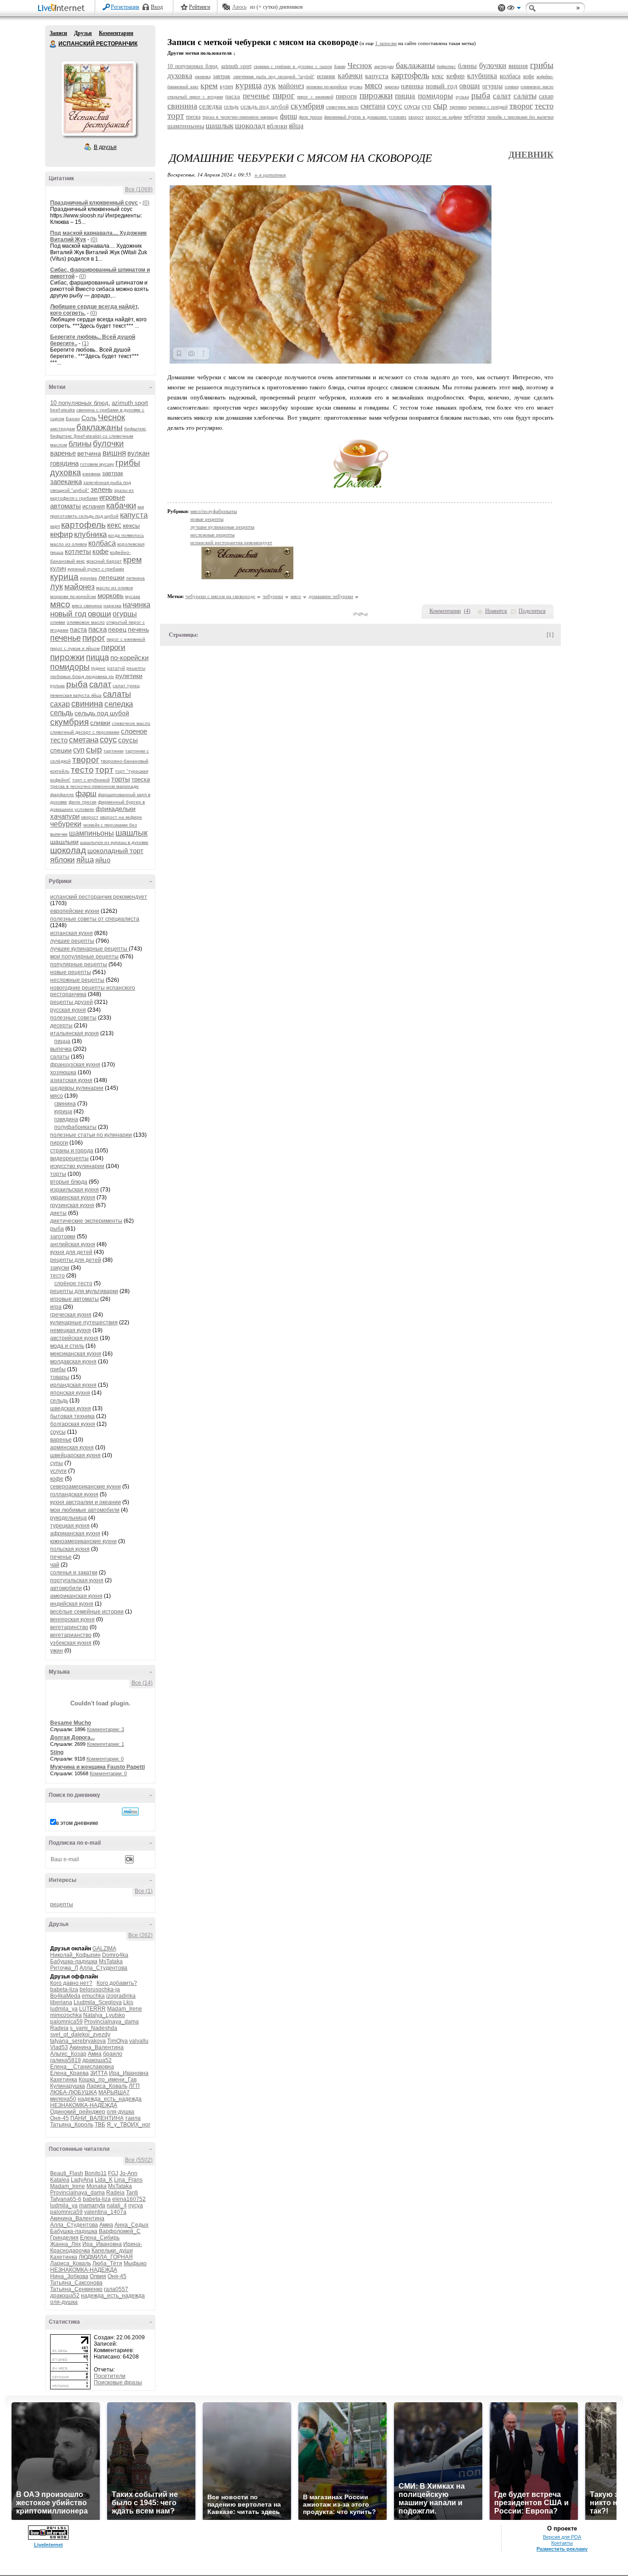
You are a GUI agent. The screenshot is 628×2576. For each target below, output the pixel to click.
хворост (90, 817)
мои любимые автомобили (85, 1510)
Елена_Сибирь (100, 2238)
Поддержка (502, 8)
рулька (57, 686)
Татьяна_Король (72, 2125)
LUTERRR (92, 2009)
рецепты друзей (71, 1002)
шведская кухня (71, 1408)
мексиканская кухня (76, 1354)
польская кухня (70, 1549)
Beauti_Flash (67, 2173)
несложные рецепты (77, 980)
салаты (117, 694)
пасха (97, 629)
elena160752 (129, 2199)
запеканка (66, 482)
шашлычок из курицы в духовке (114, 842)
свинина (87, 704)
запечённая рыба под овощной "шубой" (274, 77)
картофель (83, 525)
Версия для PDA (562, 2537)
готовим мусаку (97, 464)
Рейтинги (200, 7)
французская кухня (75, 1065)
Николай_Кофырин (75, 1955)
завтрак (113, 473)
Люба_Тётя (107, 2263)
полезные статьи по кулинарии (91, 1135)
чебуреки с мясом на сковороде (220, 596)
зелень (102, 489)
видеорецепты (69, 1158)
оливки (58, 622)
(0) (146, 203)
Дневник (531, 155)
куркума (88, 578)
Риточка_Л (64, 1968)
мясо (60, 604)
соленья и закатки (74, 1573)
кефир (61, 534)
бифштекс (135, 429)
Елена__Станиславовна (82, 2067)
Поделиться (532, 611)
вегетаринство (69, 1627)
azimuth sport (130, 403)
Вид (514, 9)
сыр (94, 749)
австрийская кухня (74, 1338)
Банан (73, 419)
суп (79, 750)
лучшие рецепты (72, 941)
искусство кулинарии (77, 1166)
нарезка (112, 606)
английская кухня (73, 1244)
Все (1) (144, 1891)
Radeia (59, 2028)
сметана (84, 740)
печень (138, 629)
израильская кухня (74, 1190)
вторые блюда (69, 1182)
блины (80, 444)
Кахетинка (64, 2080)
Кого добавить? (117, 1983)
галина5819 (66, 2060)
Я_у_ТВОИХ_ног (128, 2125)
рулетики (129, 676)
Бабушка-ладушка (74, 1961)
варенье (63, 453)
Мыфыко (135, 2263)
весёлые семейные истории (87, 1612)
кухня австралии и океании (86, 1502)
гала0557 (116, 2289)
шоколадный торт (115, 851)
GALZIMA (104, 1949)
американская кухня (76, 1596)
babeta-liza (64, 1989)
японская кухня (70, 1393)
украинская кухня (73, 1197)
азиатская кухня (71, 1080)
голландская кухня (74, 1494)
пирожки (67, 657)
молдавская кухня (73, 1362)
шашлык (131, 833)
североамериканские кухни (86, 1487)
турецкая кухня (70, 1526)
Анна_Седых (131, 2225)
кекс (114, 525)
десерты (61, 1026)
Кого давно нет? (71, 1983)
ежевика (91, 474)
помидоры (70, 667)
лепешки (111, 577)
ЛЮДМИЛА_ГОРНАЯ (106, 2257)
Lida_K (104, 2180)
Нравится (496, 611)
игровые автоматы (74, 1299)
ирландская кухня (73, 1385)
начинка (137, 605)
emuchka (93, 1996)
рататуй (116, 668)
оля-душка (120, 2112)
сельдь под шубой (102, 713)
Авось (239, 7)
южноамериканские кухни (83, 1541)
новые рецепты (71, 972)
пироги (113, 647)
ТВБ (100, 2125)
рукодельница (69, 1518)
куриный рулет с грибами (96, 569)
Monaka (97, 2186)
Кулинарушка (68, 2086)
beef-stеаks (63, 410)
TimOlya (117, 2041)
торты (121, 779)
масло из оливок (114, 588)
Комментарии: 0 (105, 1759)
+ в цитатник (270, 174)
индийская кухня (72, 1604)
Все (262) (140, 1935)
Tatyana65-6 (66, 2199)
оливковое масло (86, 622)
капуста (134, 515)
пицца (97, 657)
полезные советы (73, 1018)
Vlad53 (59, 2047)
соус (108, 740)
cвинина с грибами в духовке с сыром (293, 66)
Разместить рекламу (562, 2549)
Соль (89, 418)
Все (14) (142, 1683)
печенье (66, 638)
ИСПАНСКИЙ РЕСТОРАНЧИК (53, 44)
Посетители (110, 2376)
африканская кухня (75, 1533)
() (467, 611)
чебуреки (66, 824)
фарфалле (62, 795)
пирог (94, 638)
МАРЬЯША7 (114, 2092)
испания (94, 506)
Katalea (60, 2180)
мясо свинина (87, 606)
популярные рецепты (79, 964)
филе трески (83, 802)
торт (104, 770)
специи (61, 750)
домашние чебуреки (331, 596)
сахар (60, 704)
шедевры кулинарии (77, 1088)
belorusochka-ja (100, 1989)
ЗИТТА (99, 2073)
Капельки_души (112, 2251)
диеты (58, 1213)
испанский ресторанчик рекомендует (99, 897)
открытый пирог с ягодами (195, 97)
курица (64, 577)
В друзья (105, 147)
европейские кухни (75, 911)
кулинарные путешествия (84, 1322)
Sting (57, 1752)
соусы (128, 740)
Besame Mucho (71, 1723)
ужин (57, 1651)
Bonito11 (96, 2173)
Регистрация (125, 7)
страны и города (72, 1151)
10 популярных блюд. (80, 403)
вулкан (138, 453)
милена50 (63, 2099)
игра (56, 1307)
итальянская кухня (74, 1033)
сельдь (62, 713)
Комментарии (116, 33)
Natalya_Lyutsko (104, 2015)
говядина (64, 463)
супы (57, 1463)
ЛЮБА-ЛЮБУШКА (74, 2092)
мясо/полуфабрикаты (214, 511)
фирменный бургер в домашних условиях (365, 117)
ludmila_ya (64, 2009)
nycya (136, 2206)
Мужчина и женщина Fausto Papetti (97, 1767)
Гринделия (64, 2238)
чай (55, 1565)
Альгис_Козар (68, 2054)
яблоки (63, 860)
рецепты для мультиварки (84, 1291)
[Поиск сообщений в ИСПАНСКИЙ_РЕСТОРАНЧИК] (130, 1812)
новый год (68, 614)
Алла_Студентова (103, 1968)
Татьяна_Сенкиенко (76, 2289)
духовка (66, 473)
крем (132, 560)
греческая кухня (71, 1315)
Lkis (128, 2002)
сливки (100, 723)
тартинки (114, 751)
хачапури (65, 816)
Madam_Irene (125, 2009)
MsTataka (111, 1961)
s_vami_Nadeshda (94, 2028)
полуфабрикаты (75, 1127)
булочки (108, 444)
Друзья (83, 33)
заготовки (63, 1237)
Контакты (562, 2543)
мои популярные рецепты (84, 957)
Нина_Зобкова (69, 2276)
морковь (111, 596)
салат (100, 684)
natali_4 (117, 2206)
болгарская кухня (73, 1424)
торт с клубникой (91, 780)
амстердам (63, 429)
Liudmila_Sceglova (98, 2002)
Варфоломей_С (120, 2231)
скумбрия (69, 722)
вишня (114, 453)
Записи (58, 33)
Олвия (98, 2276)
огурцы (125, 614)
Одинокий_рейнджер (78, 2112)
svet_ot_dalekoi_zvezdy (80, 2035)
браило (113, 2054)
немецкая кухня (71, 1330)
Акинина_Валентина (97, 2047)
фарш (86, 794)
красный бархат (104, 561)
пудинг (98, 668)
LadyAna (82, 2180)
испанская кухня (71, 933)
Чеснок (111, 417)
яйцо (103, 860)
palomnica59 (66, 2022)
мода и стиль (67, 1346)
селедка (119, 704)
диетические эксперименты (86, 1221)
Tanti (132, 2193)
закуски (60, 1268)
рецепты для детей (76, 1260)
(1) (85, 343)
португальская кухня (77, 1580)
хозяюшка (63, 1072)
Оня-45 (60, 2118)
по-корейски (129, 658)
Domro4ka (115, 1955)
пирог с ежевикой (126, 639)
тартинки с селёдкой (488, 107)
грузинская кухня (72, 1205)
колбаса (102, 543)
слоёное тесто (73, 1283)
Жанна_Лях (66, 2244)
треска (141, 779)
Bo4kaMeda (65, 1996)
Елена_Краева (69, 2073)
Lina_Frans (128, 2180)
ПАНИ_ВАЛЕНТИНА (97, 2118)
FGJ (113, 2173)
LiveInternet (63, 9)
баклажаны (100, 427)
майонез (80, 587)
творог (86, 760)
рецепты (62, 1904)
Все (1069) (139, 189)
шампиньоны (91, 833)
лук (57, 587)
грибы (128, 463)
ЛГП (134, 2086)
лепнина (135, 578)
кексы (131, 525)
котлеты (78, 551)
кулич (58, 568)
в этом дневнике (77, 1823)
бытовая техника (72, 1416)
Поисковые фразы (118, 2382)
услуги (58, 1471)
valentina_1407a (105, 2212)
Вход (157, 7)
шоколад (68, 850)
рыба (77, 684)
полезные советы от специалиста (95, 919)
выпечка (61, 1049)
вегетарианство (71, 1635)
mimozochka (66, 2015)
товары (60, 1377)
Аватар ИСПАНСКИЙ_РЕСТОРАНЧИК (98, 98)
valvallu (139, 2041)
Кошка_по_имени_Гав (108, 2080)
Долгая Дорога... (72, 1738)
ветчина (89, 453)
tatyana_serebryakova (78, 2041)
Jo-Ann (128, 2173)
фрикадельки (116, 809)
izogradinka (121, 1996)
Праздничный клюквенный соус (94, 203)
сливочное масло (131, 723)
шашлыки (64, 842)
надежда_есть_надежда (110, 2099)
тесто (82, 770)
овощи (100, 614)
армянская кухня (72, 1448)
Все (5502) (139, 2160)
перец (117, 629)
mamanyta (92, 2206)
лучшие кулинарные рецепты (89, 949)
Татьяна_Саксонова (76, 2283)
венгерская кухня (72, 1619)
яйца (85, 860)
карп (55, 526)
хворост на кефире (121, 817)
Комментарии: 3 (106, 1729)
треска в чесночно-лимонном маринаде (94, 786)
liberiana (61, 2002)
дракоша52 (97, 2060)
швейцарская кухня (75, 1455)
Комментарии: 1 (106, 1744)
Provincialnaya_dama (111, 2022)
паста (78, 629)
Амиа (95, 2054)
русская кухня (68, 1010)
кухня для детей (71, 1252)
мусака (133, 596)
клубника (90, 534)
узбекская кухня (71, 1643)
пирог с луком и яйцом (75, 648)
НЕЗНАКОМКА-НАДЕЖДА (84, 2105)
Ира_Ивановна (129, 2073)
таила (133, 2118)
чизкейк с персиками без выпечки (520, 117)
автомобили (66, 1588)
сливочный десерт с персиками (85, 732)
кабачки (121, 506)
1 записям (386, 43)
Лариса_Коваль (107, 2086)
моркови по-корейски (73, 596)
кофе (100, 551)
